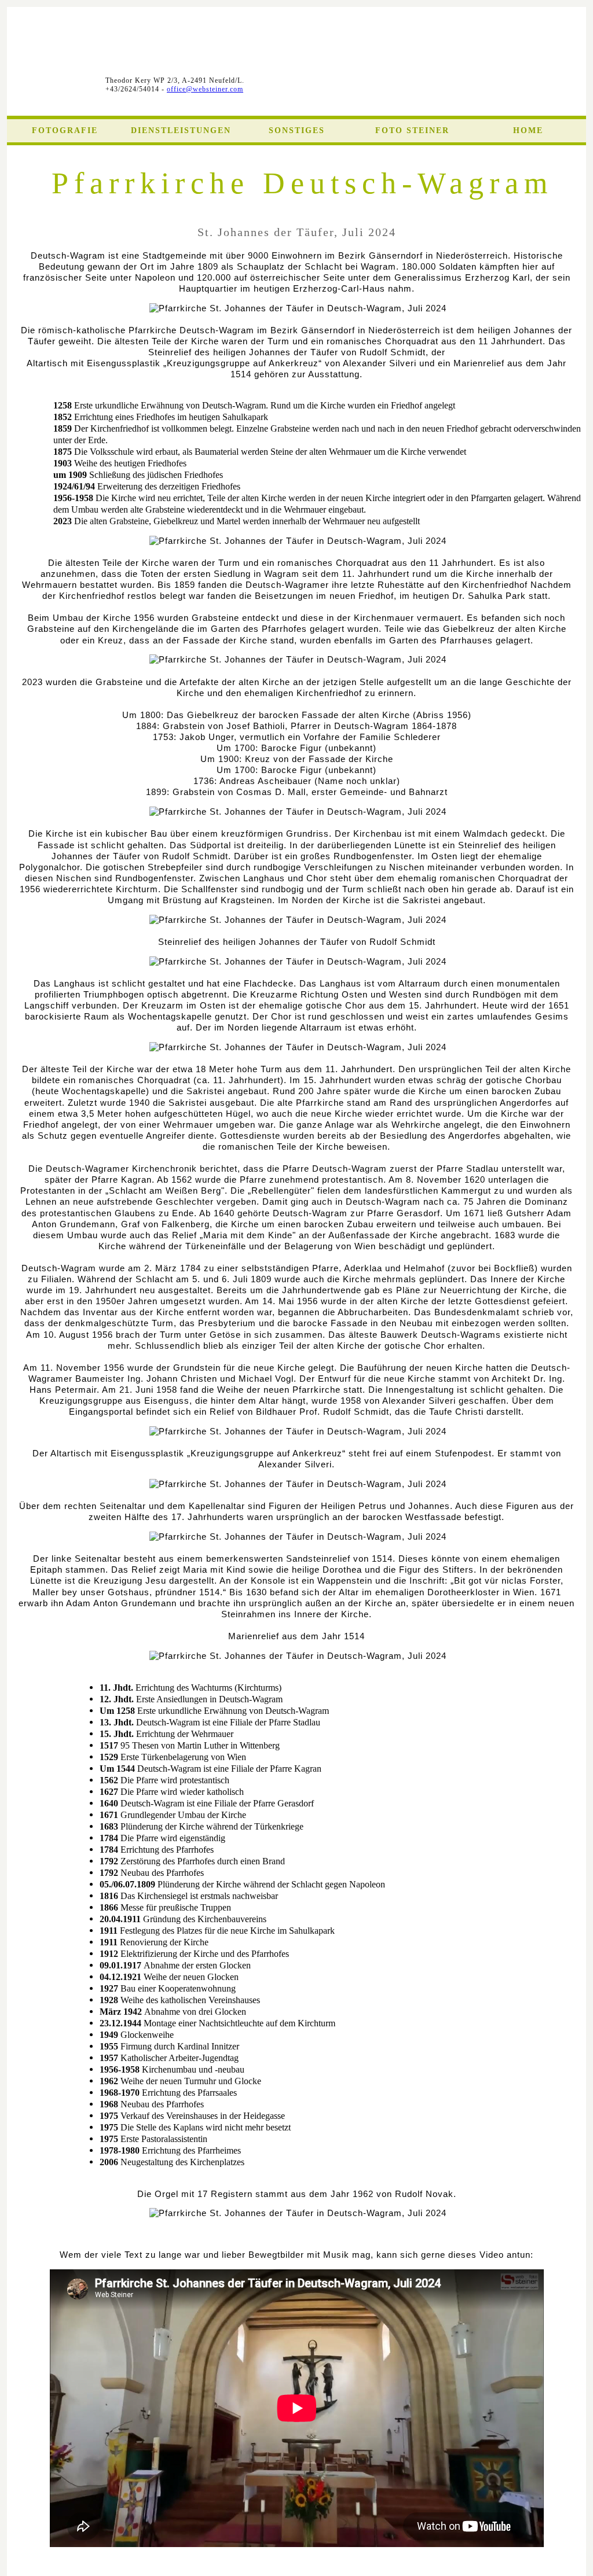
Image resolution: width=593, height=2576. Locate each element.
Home (528, 130)
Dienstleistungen (181, 130)
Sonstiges (297, 130)
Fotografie (65, 130)
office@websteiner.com (205, 89)
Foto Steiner (412, 130)
